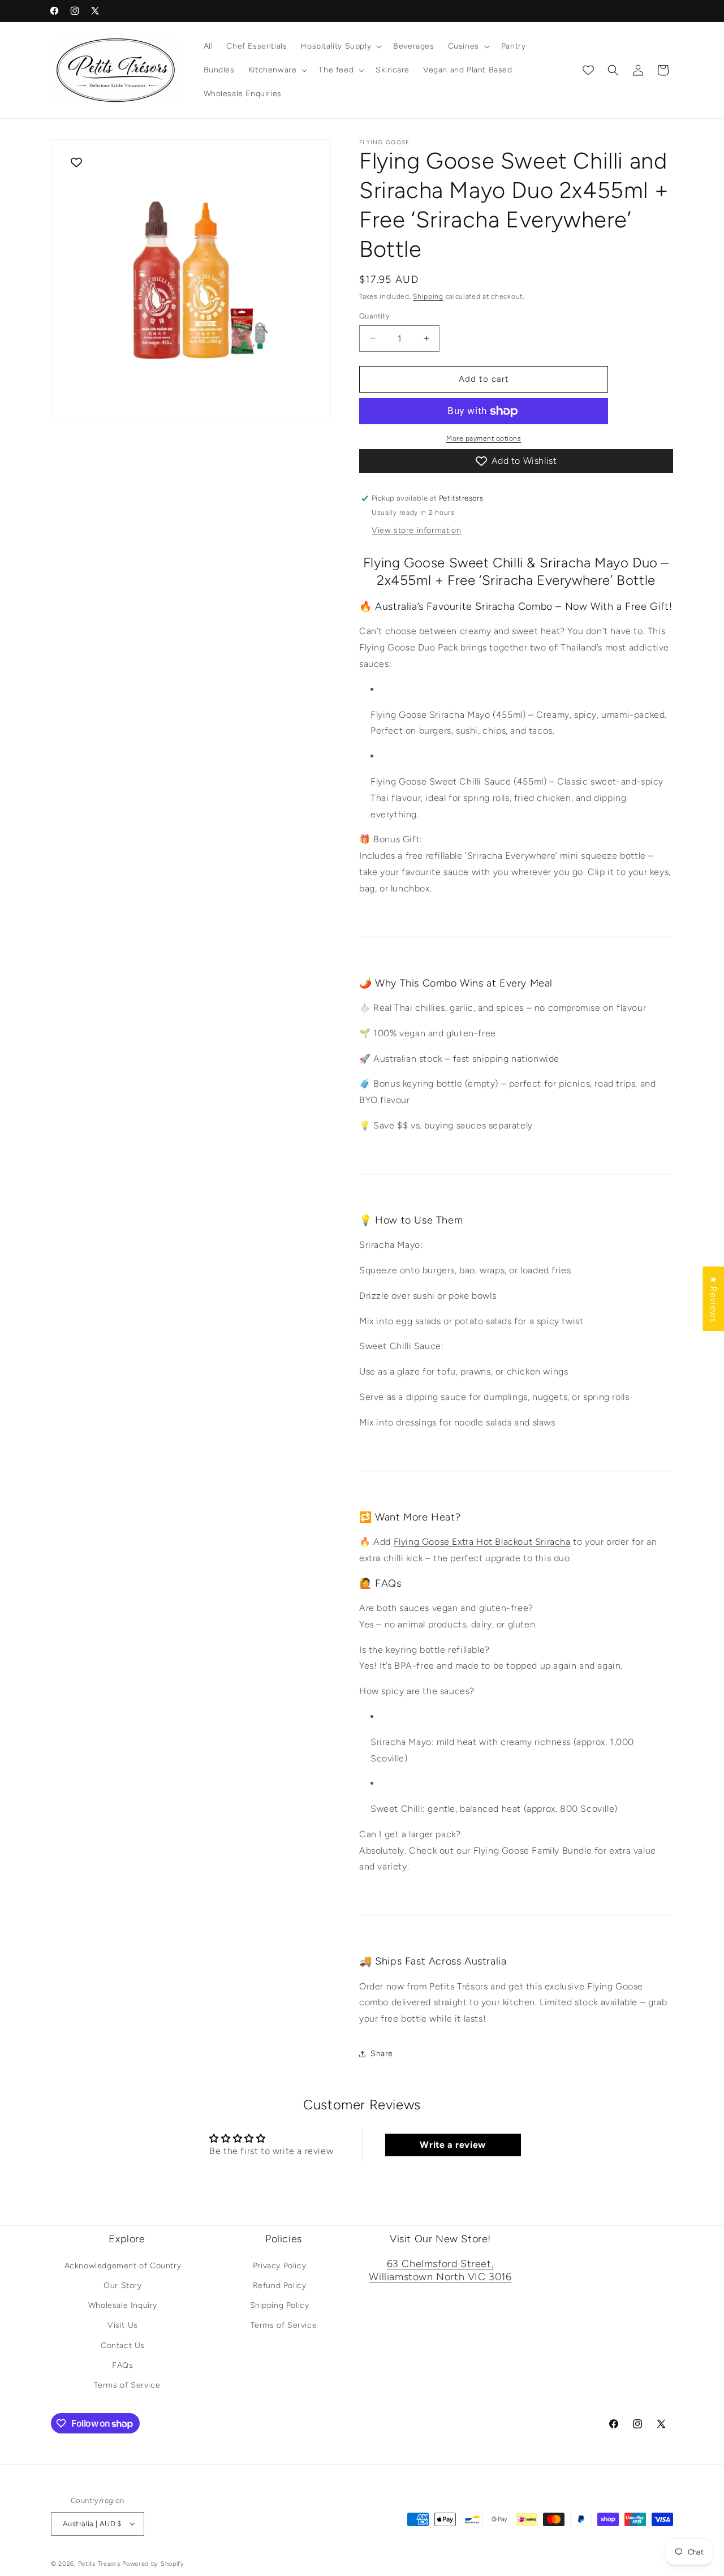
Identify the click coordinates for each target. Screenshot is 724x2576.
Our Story (122, 2286)
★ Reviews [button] (714, 1299)
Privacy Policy (279, 2266)
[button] (340, 46)
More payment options (484, 438)
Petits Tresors (99, 2563)
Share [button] (382, 2054)
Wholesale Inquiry (123, 2305)
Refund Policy (280, 2286)
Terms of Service (127, 2385)
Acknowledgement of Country (123, 2266)
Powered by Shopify (153, 2563)
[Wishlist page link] (588, 70)
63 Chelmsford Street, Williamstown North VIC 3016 (440, 2270)
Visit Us (123, 2325)
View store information (416, 530)
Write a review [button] (453, 2145)
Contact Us (123, 2345)
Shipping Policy (280, 2305)
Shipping (428, 296)
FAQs (122, 2365)
